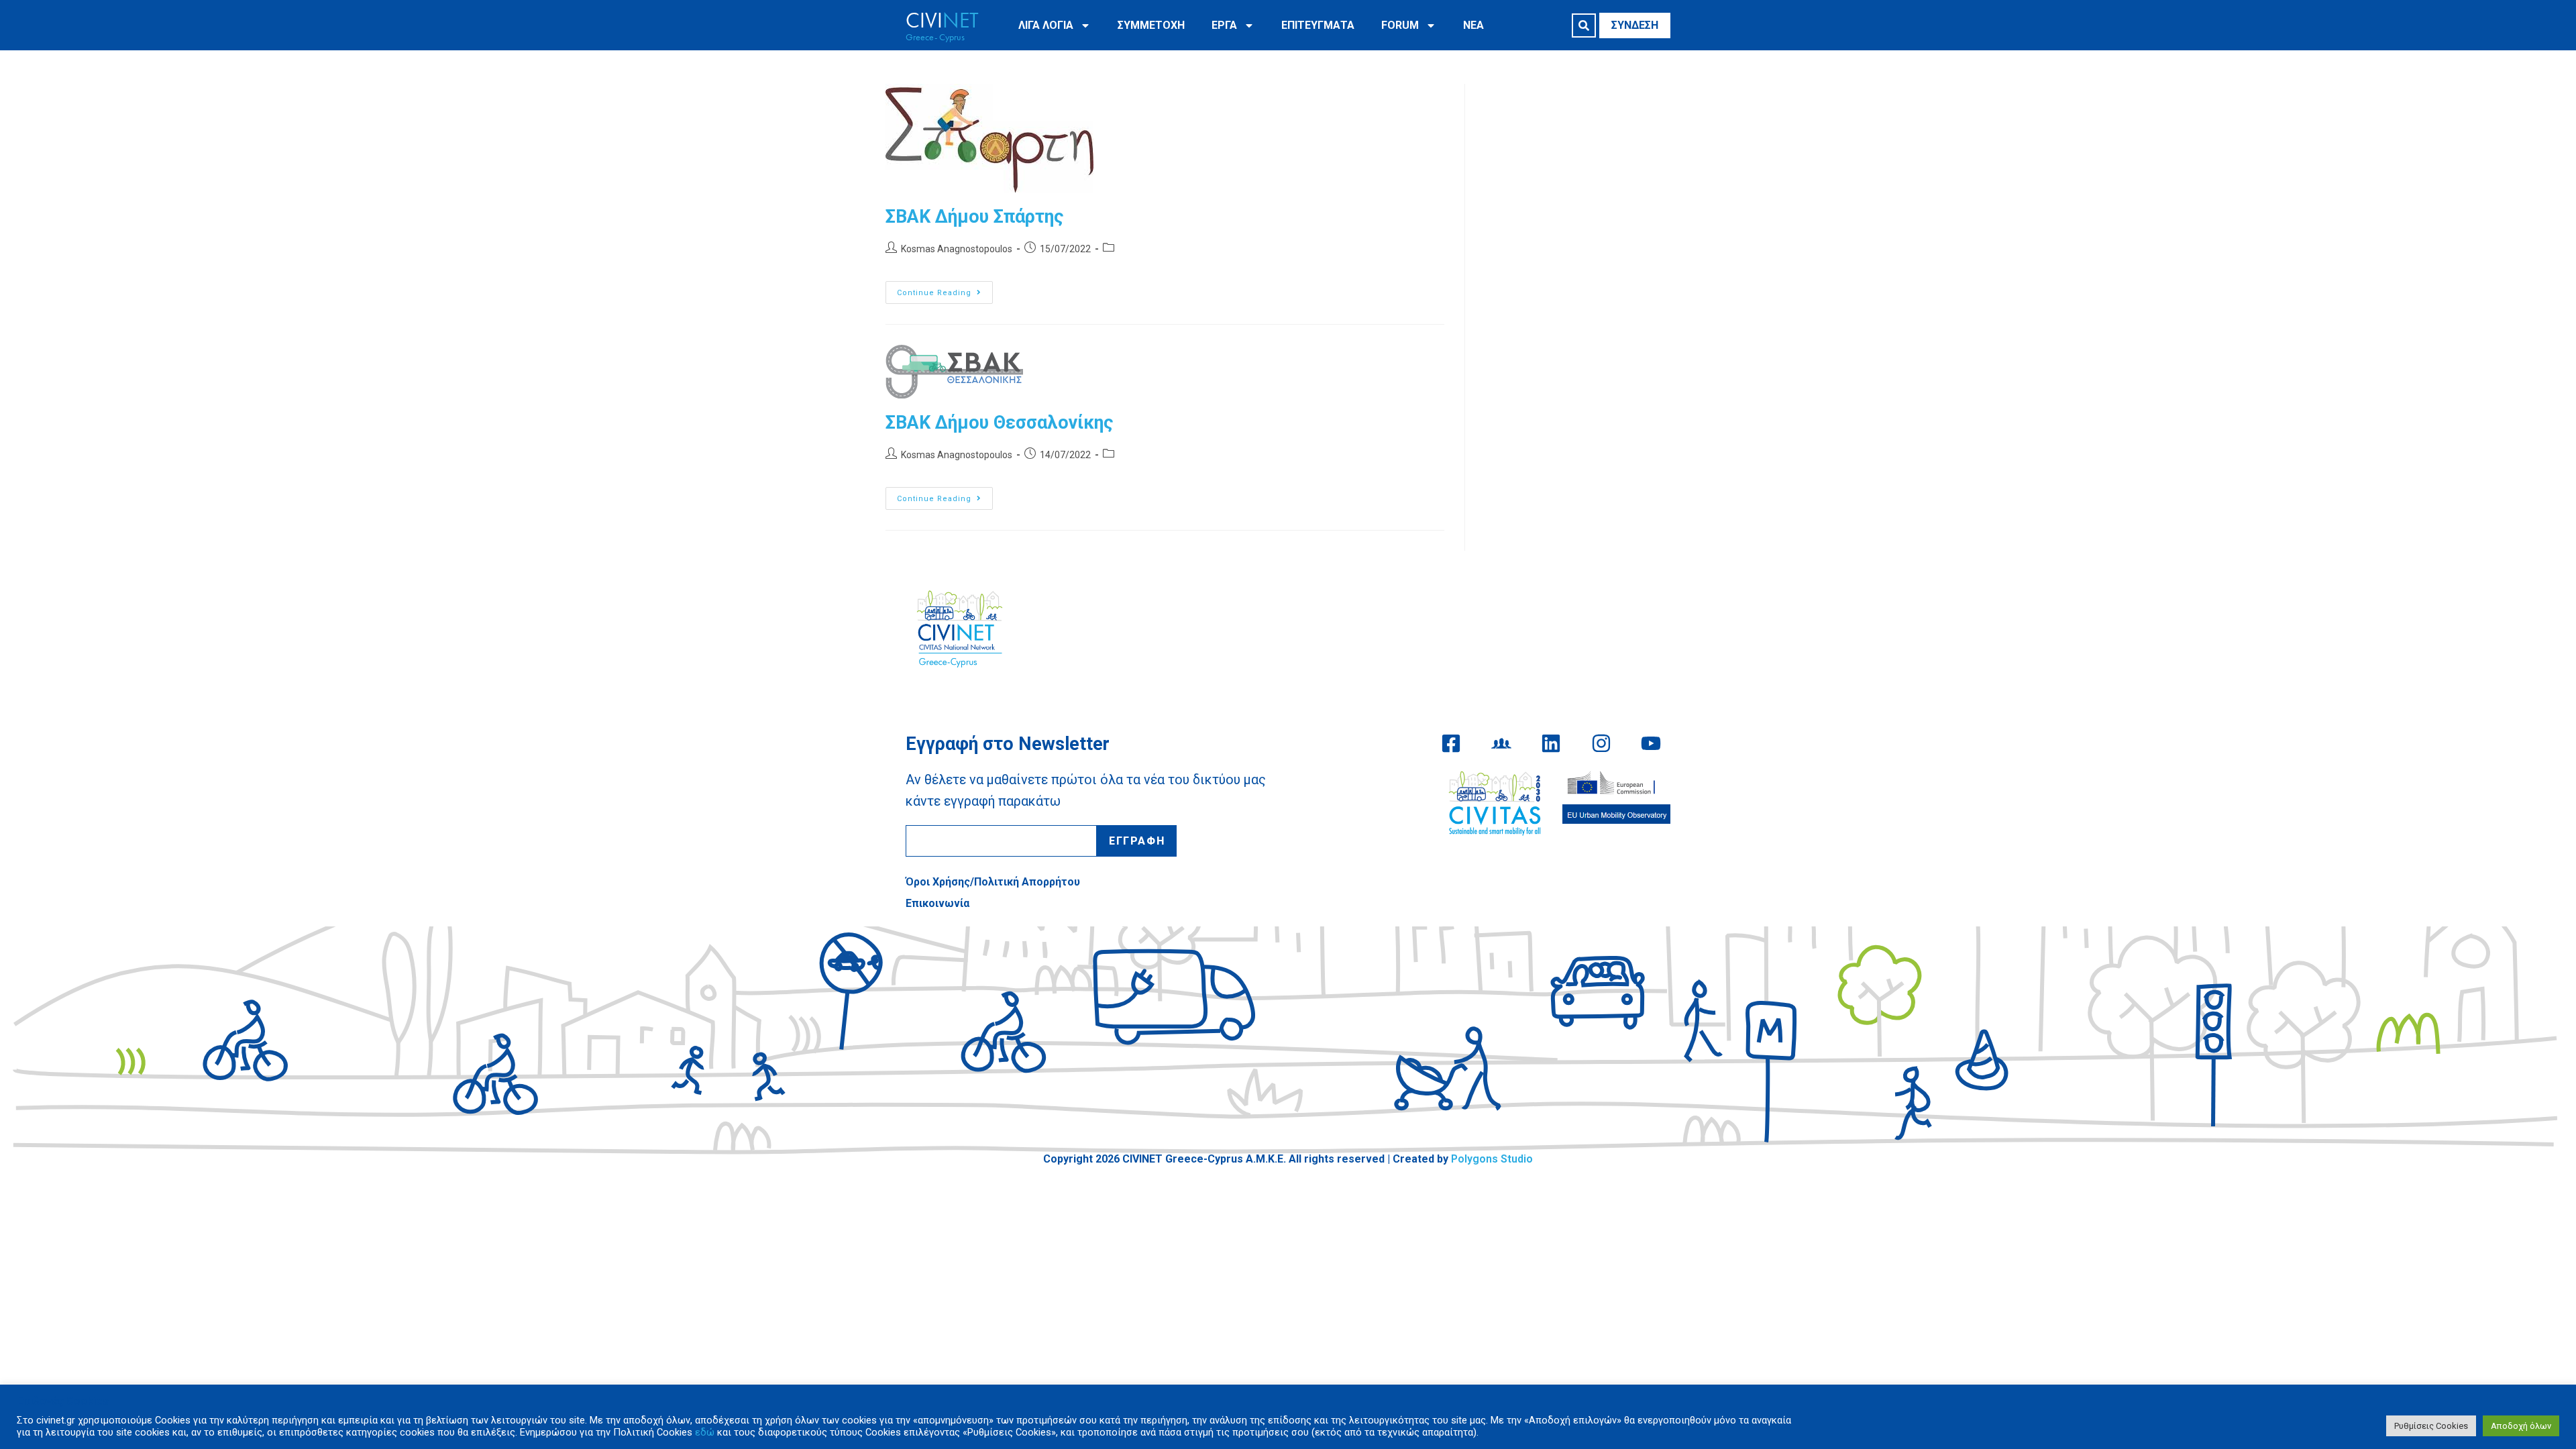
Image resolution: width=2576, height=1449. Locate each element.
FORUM (1400, 25)
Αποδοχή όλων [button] (2521, 1426)
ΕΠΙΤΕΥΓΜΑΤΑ (1318, 25)
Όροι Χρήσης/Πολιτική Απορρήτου (993, 882)
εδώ (705, 1432)
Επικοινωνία (937, 903)
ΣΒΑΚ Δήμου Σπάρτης (974, 217)
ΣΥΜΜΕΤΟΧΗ (1151, 25)
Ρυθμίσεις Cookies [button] (2431, 1426)
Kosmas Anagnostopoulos (957, 249)
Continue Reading (945, 289)
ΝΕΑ (1473, 25)
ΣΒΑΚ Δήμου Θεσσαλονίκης (999, 423)
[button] (1584, 25)
